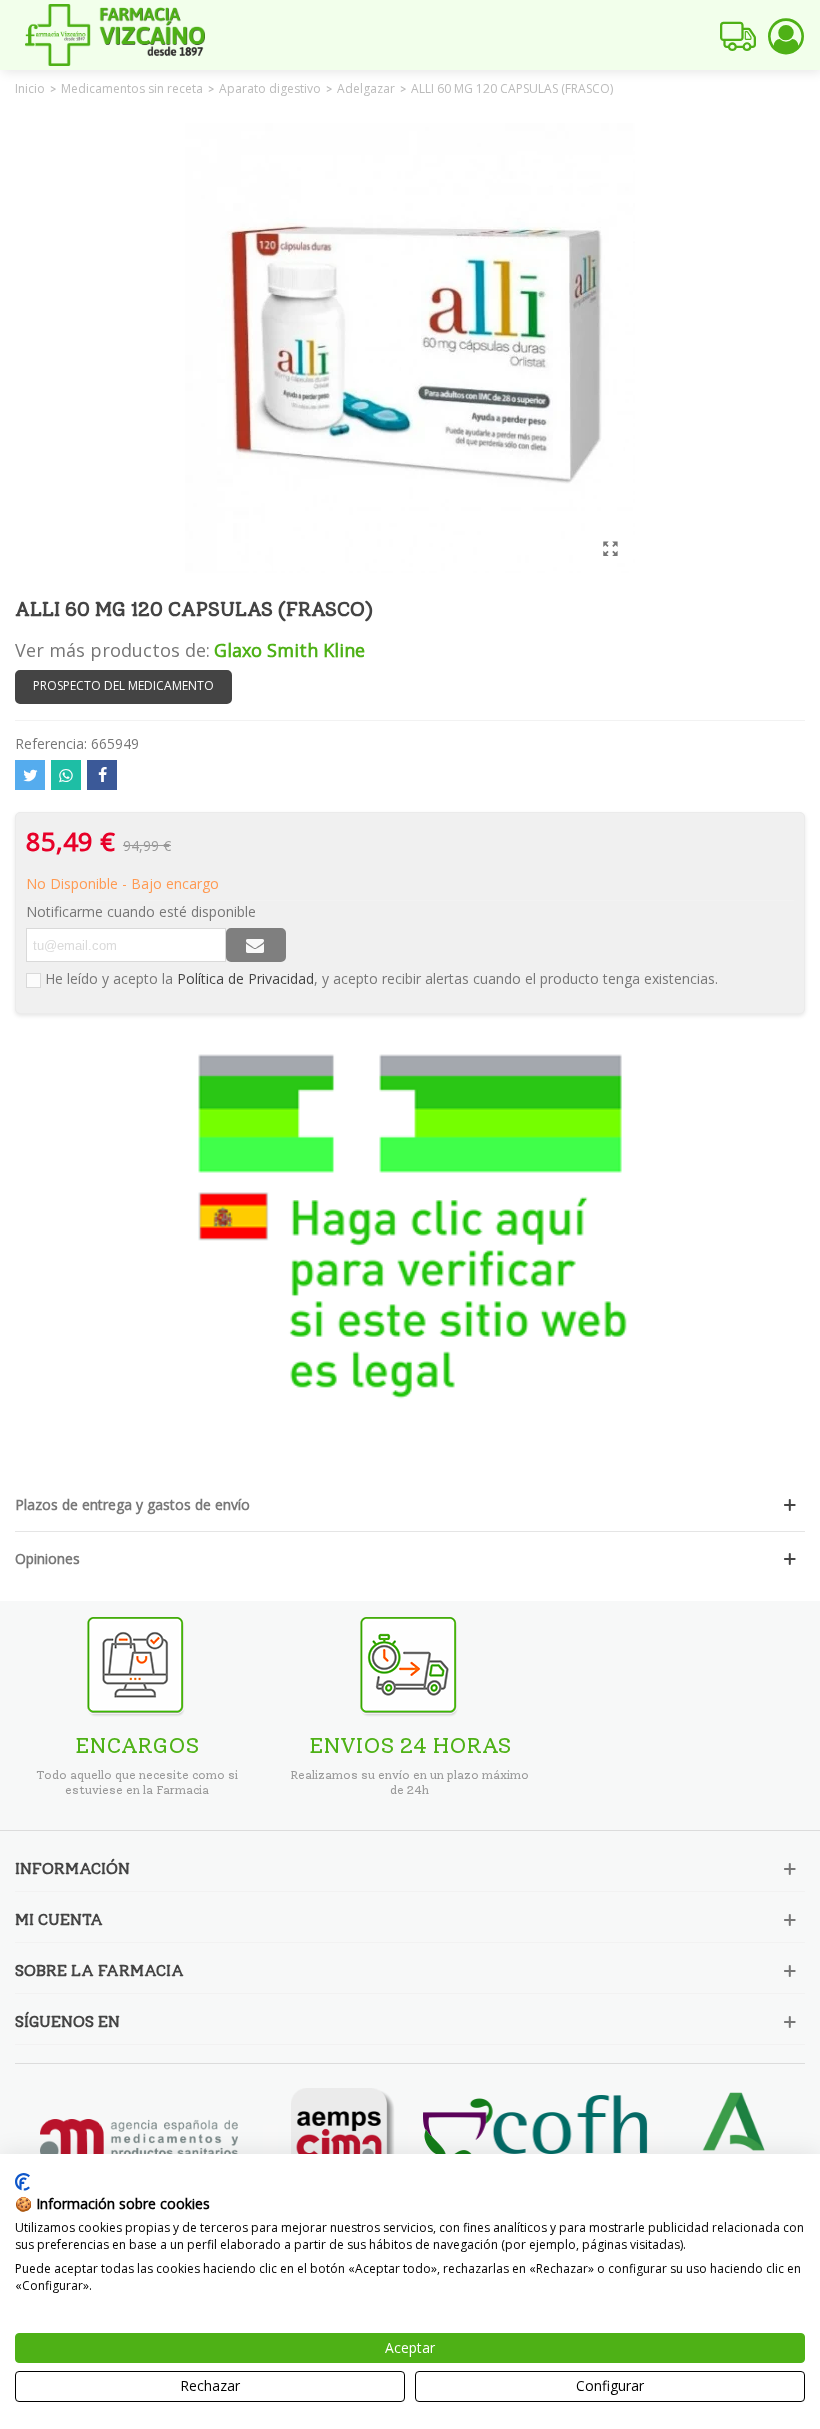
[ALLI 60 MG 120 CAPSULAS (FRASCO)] (610, 548)
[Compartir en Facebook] (102, 775)
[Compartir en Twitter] (30, 775)
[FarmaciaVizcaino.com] (115, 35)
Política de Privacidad (245, 978)
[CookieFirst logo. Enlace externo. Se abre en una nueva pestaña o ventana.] (22, 2182)
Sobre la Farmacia (99, 1970)
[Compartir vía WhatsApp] (66, 775)
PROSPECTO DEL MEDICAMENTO (123, 685)
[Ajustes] (786, 35)
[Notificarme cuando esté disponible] (256, 945)
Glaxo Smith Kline (289, 650)
